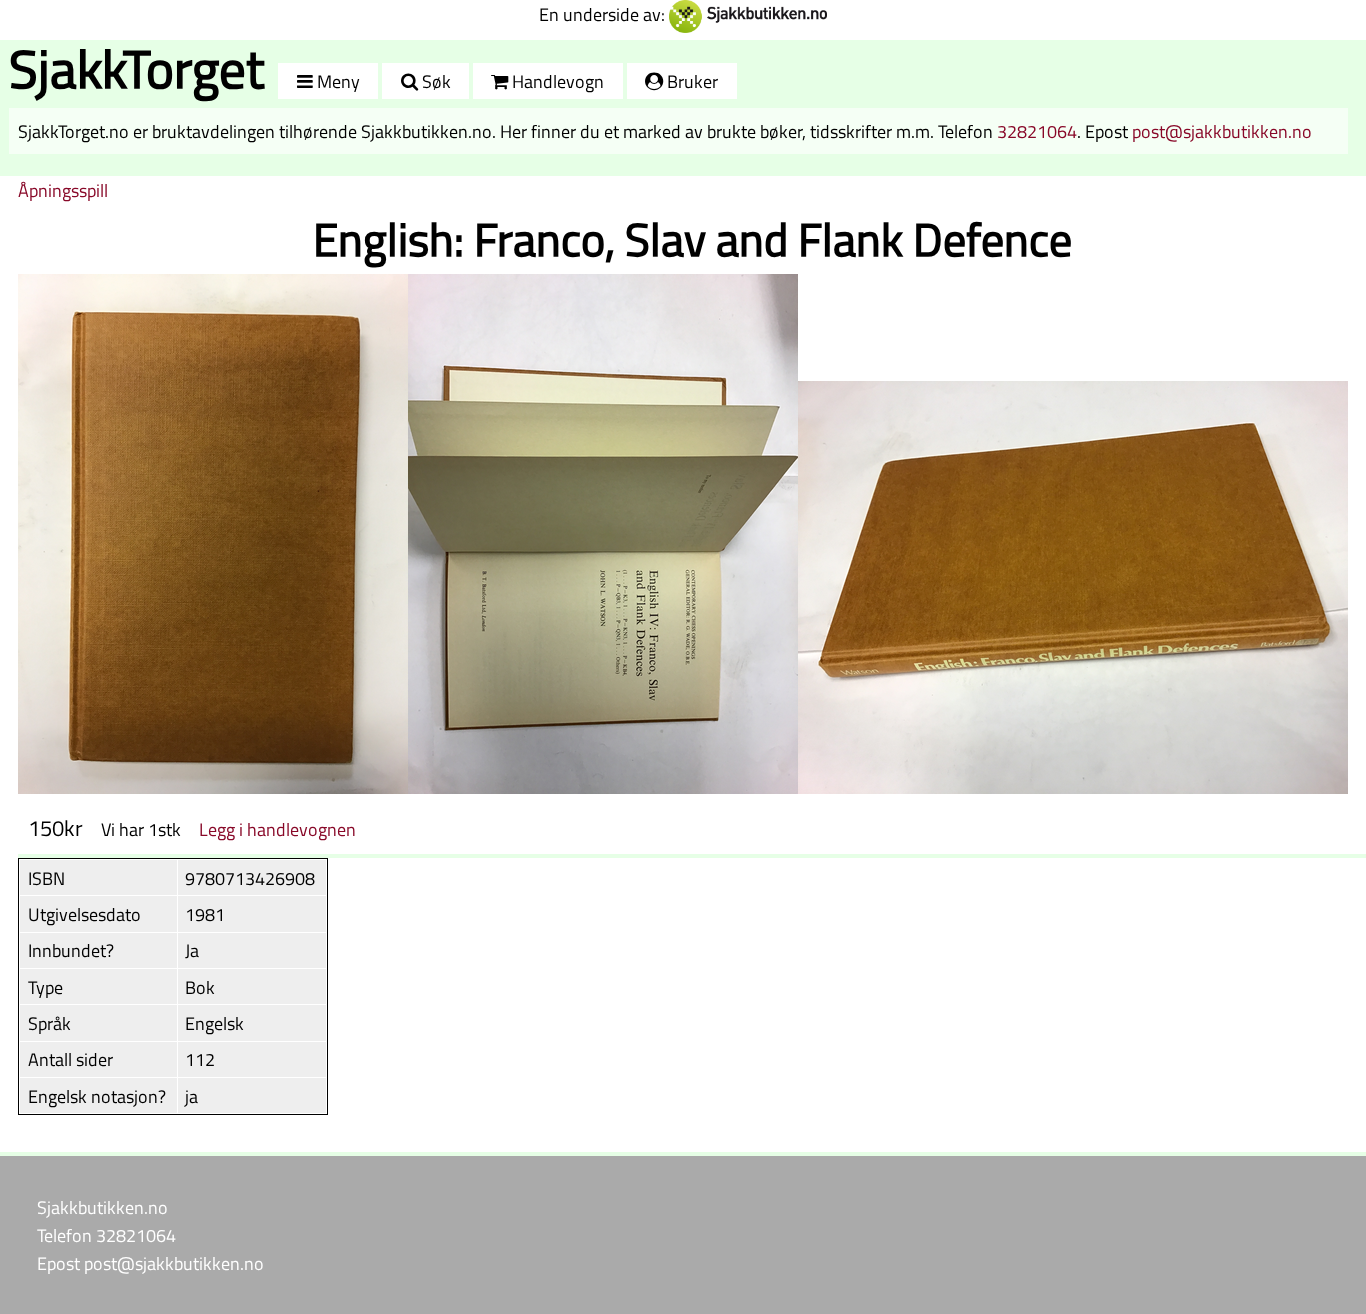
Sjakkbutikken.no (102, 1207)
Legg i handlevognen (277, 829)
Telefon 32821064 (106, 1235)
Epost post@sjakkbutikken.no (150, 1263)
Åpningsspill (63, 190)
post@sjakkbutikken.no (1222, 131)
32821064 (1037, 131)
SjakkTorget (137, 68)
